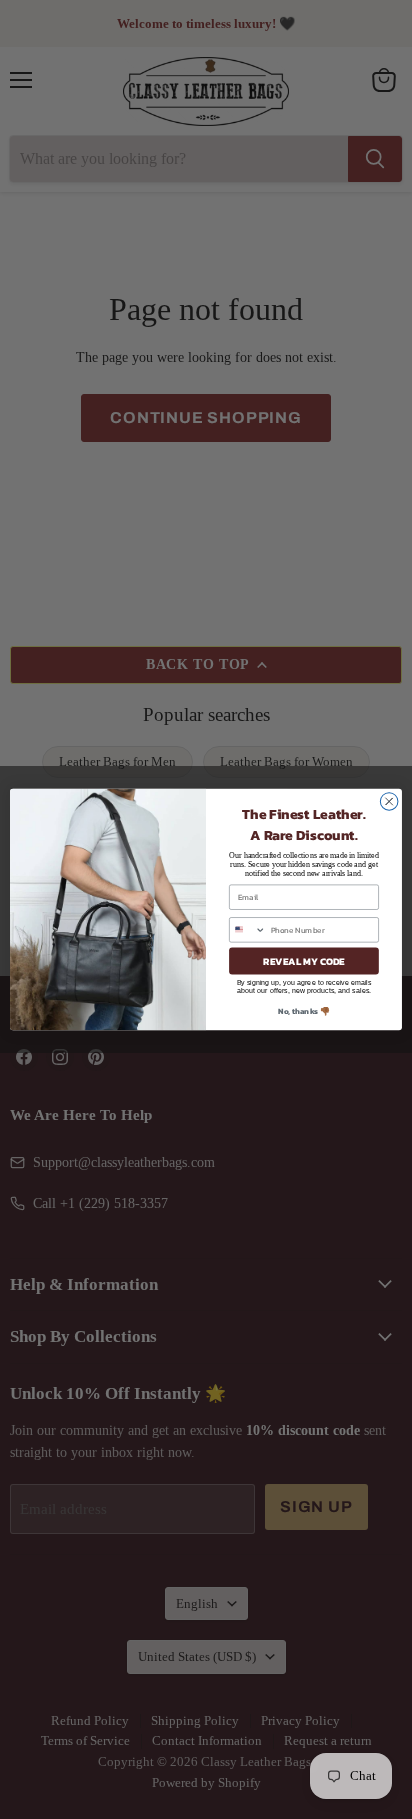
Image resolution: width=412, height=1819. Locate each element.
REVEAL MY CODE (304, 960)
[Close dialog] (389, 802)
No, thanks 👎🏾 (303, 1011)
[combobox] (248, 930)
